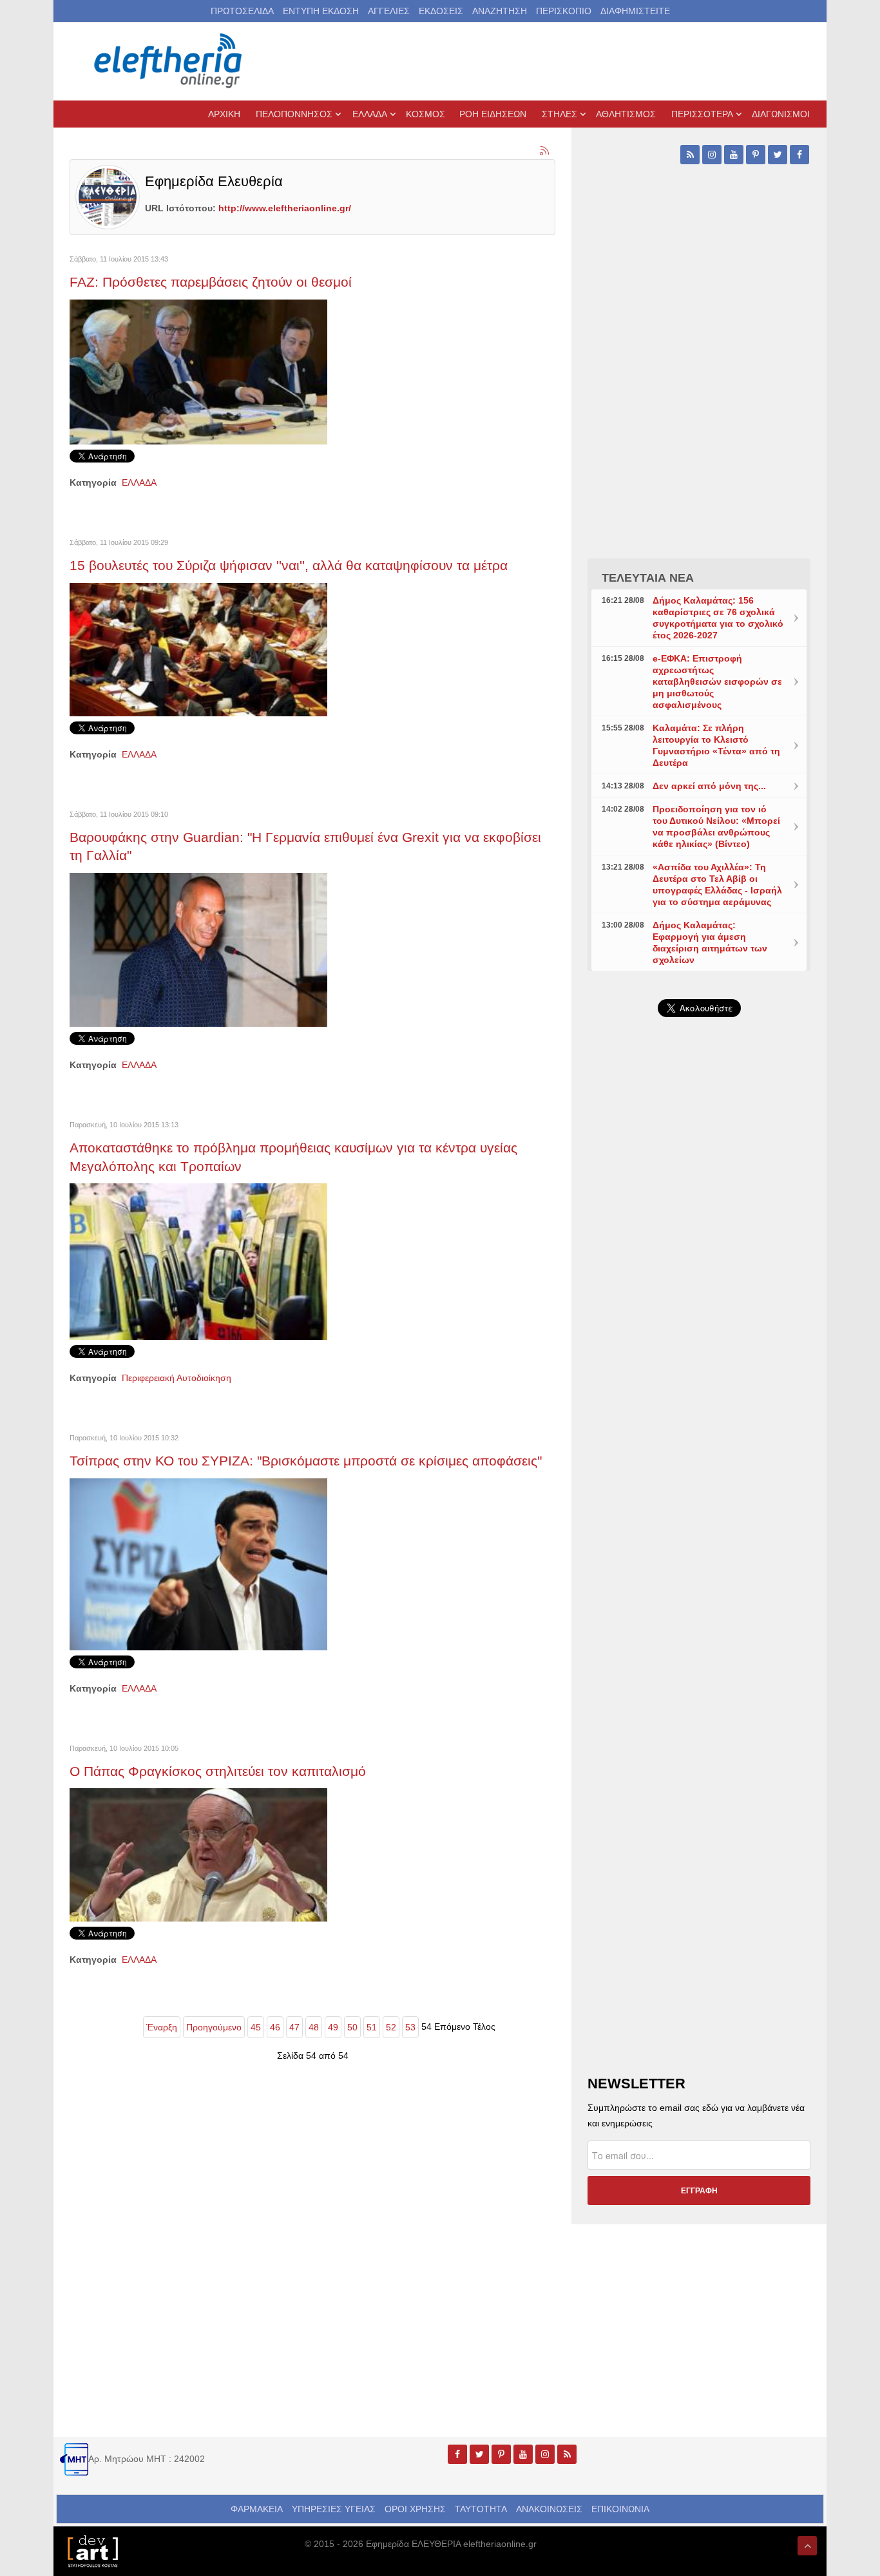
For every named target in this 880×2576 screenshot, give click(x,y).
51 (372, 2027)
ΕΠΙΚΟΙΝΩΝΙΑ (620, 2509)
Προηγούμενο (214, 2027)
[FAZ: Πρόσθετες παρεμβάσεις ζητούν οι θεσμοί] (198, 371)
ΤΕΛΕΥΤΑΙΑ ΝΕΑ (648, 578)
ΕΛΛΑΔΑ (139, 482)
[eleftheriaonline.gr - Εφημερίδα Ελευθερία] (169, 61)
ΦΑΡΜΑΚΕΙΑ (257, 2509)
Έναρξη (162, 2027)
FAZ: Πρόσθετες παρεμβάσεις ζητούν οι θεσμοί (211, 282)
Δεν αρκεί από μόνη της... (709, 786)
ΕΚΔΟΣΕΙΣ (441, 11)
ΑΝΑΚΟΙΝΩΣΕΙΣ (549, 2509)
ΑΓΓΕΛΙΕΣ (389, 11)
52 (391, 2027)
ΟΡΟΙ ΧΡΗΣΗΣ (415, 2509)
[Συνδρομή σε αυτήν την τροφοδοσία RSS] (545, 151)
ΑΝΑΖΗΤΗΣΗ (500, 11)
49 (333, 2027)
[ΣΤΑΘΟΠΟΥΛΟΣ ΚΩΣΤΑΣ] (92, 2550)
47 (294, 2027)
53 (410, 2027)
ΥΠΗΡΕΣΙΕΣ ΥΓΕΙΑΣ (334, 2509)
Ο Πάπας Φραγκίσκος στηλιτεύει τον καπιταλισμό (218, 1771)
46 (275, 2027)
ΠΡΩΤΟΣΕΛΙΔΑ (242, 11)
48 (314, 2027)
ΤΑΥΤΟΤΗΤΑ (481, 2509)
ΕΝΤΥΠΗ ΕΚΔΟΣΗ (321, 11)
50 (352, 2027)
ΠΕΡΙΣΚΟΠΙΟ (564, 11)
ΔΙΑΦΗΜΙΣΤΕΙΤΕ (635, 11)
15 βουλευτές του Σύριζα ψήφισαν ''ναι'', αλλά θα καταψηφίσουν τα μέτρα (289, 565)
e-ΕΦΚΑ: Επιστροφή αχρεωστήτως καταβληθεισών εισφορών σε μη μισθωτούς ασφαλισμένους (717, 682)
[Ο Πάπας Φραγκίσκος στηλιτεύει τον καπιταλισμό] (198, 1854)
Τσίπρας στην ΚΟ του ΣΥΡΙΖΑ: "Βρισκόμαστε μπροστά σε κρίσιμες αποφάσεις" (306, 1461)
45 (256, 2027)
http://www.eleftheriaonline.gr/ (285, 208)
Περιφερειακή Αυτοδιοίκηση (177, 1378)
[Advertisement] (699, 1333)
